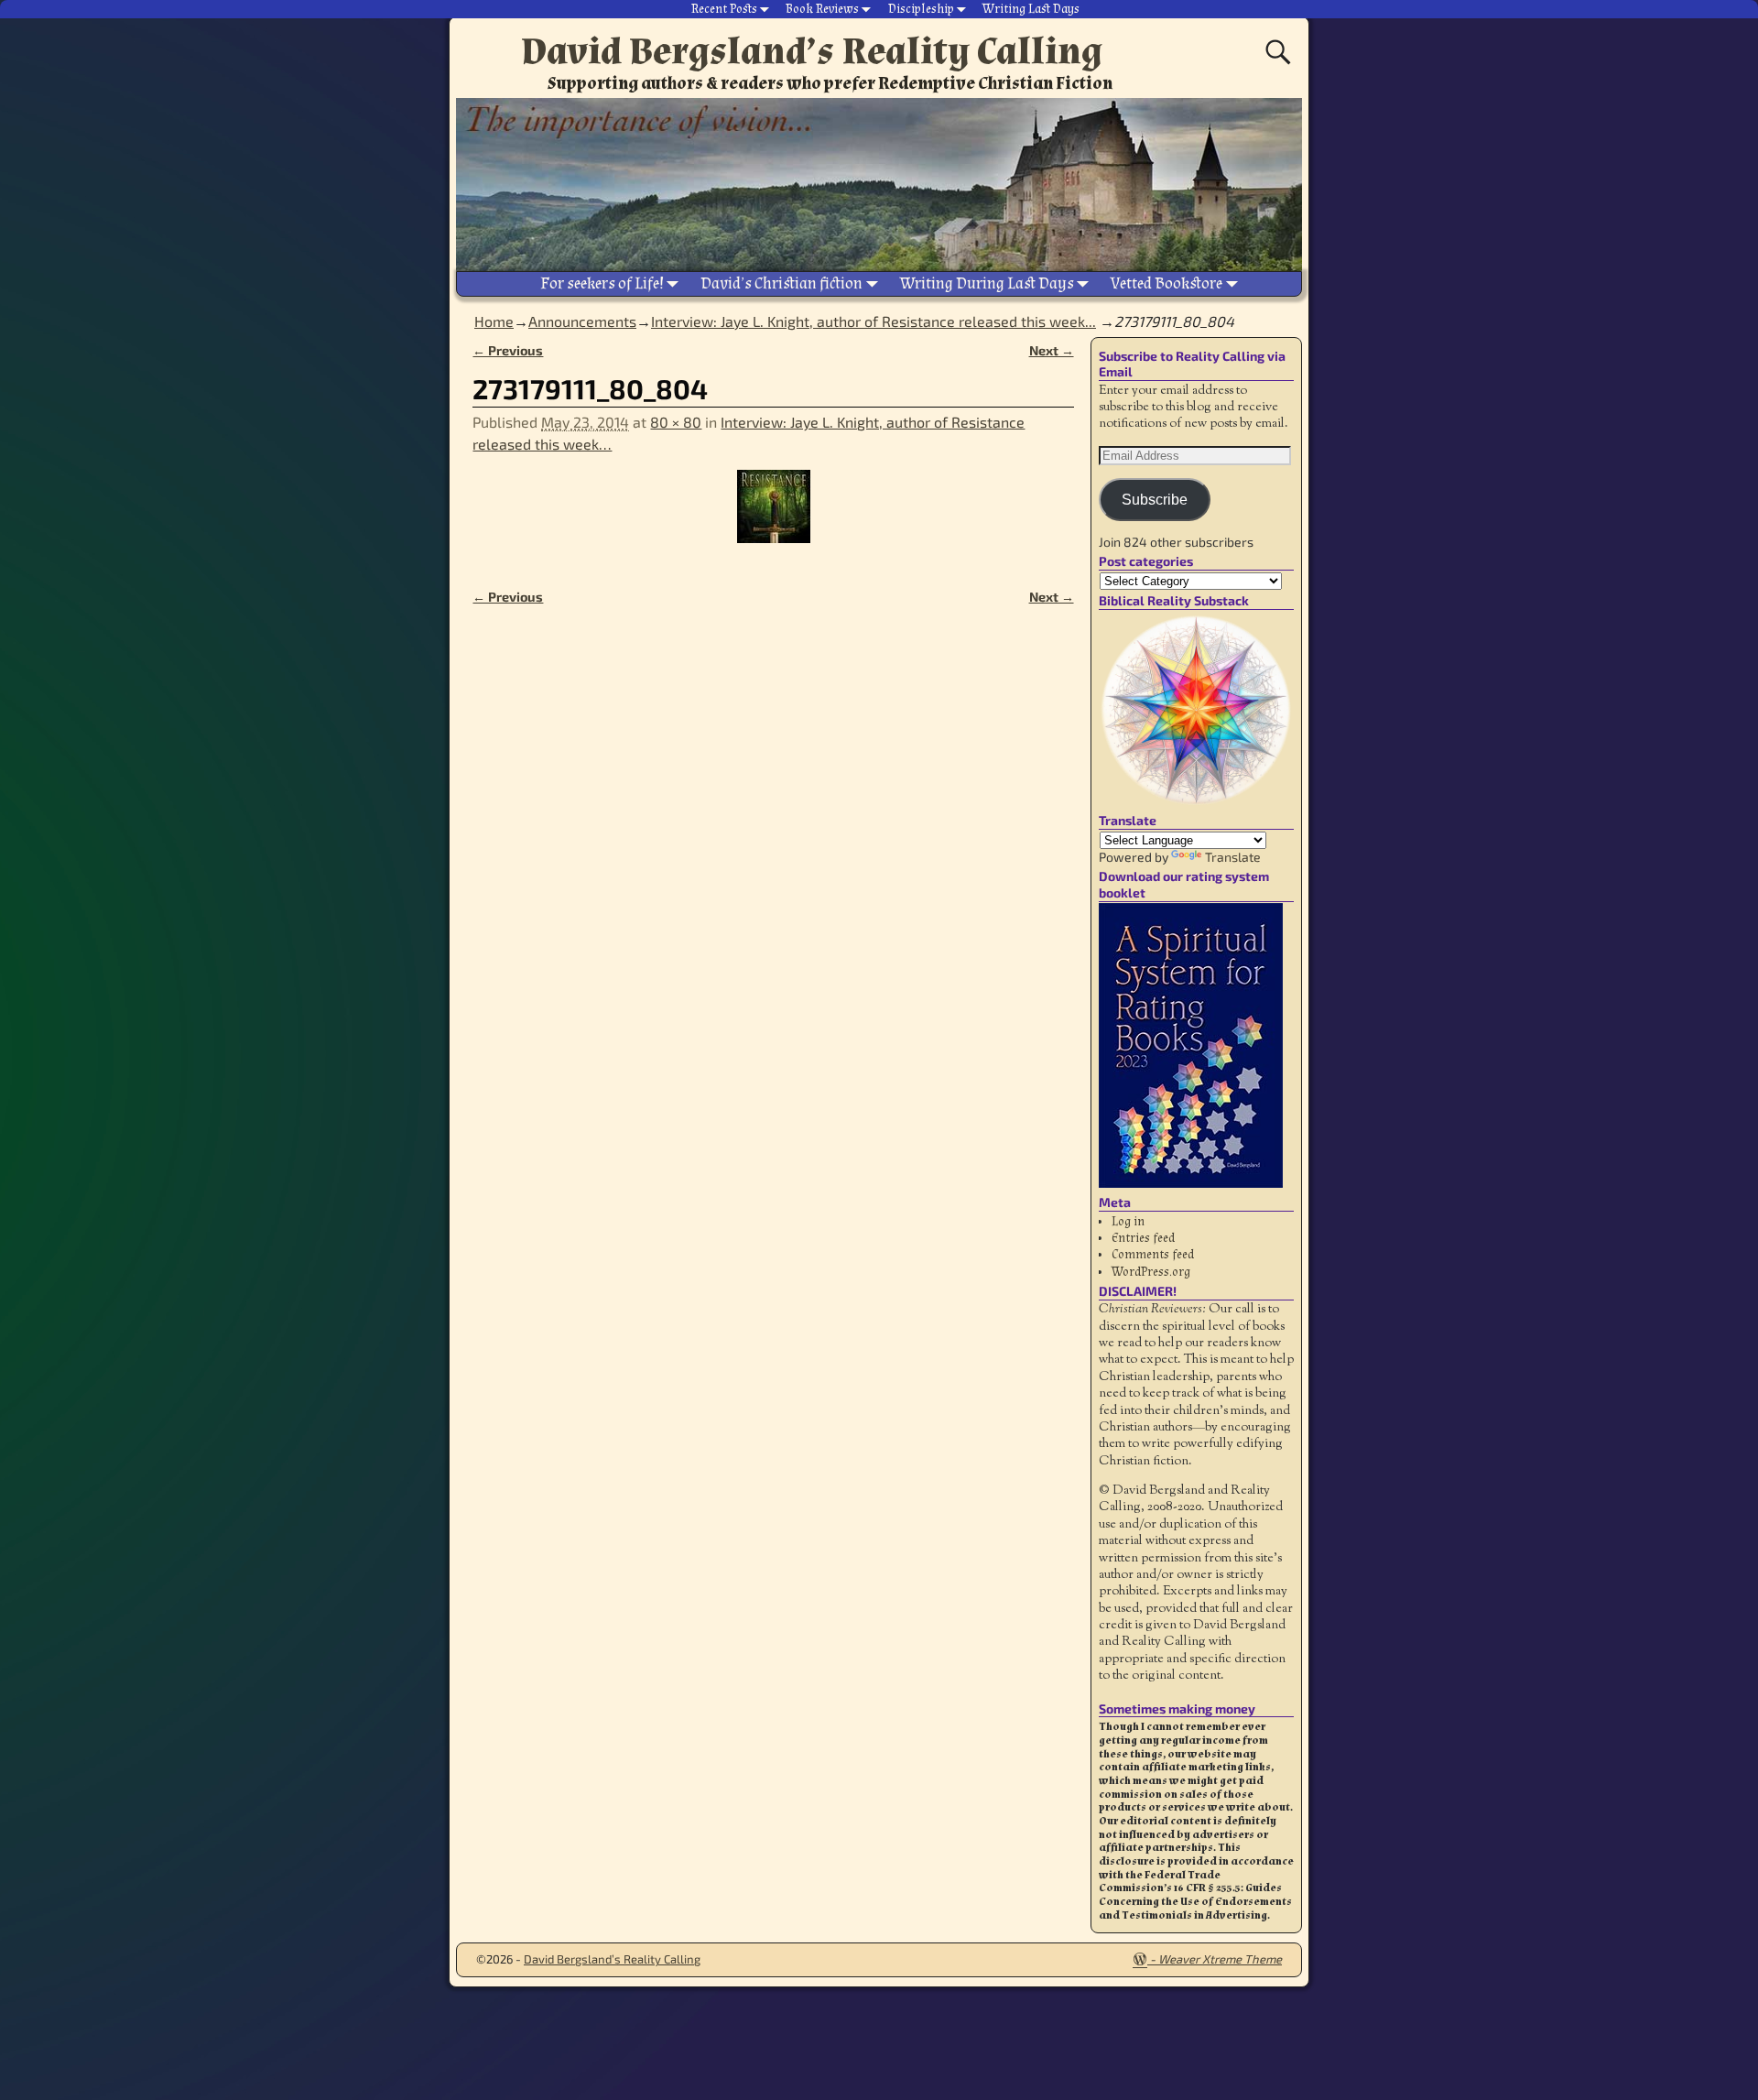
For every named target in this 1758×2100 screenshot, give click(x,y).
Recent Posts (724, 9)
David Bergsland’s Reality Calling (812, 51)
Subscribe (1155, 500)
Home (494, 321)
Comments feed (1153, 1255)
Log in (1128, 1222)
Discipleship (921, 9)
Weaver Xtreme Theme (1220, 1959)
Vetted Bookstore (1167, 283)
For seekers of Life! (602, 283)
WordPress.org (1151, 1272)
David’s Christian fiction (781, 283)
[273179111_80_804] (773, 517)
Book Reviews (822, 9)
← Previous (508, 350)
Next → (1052, 350)
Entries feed (1143, 1238)
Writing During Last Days (987, 283)
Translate (1233, 857)
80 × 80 (676, 422)
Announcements (582, 321)
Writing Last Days (1031, 9)
